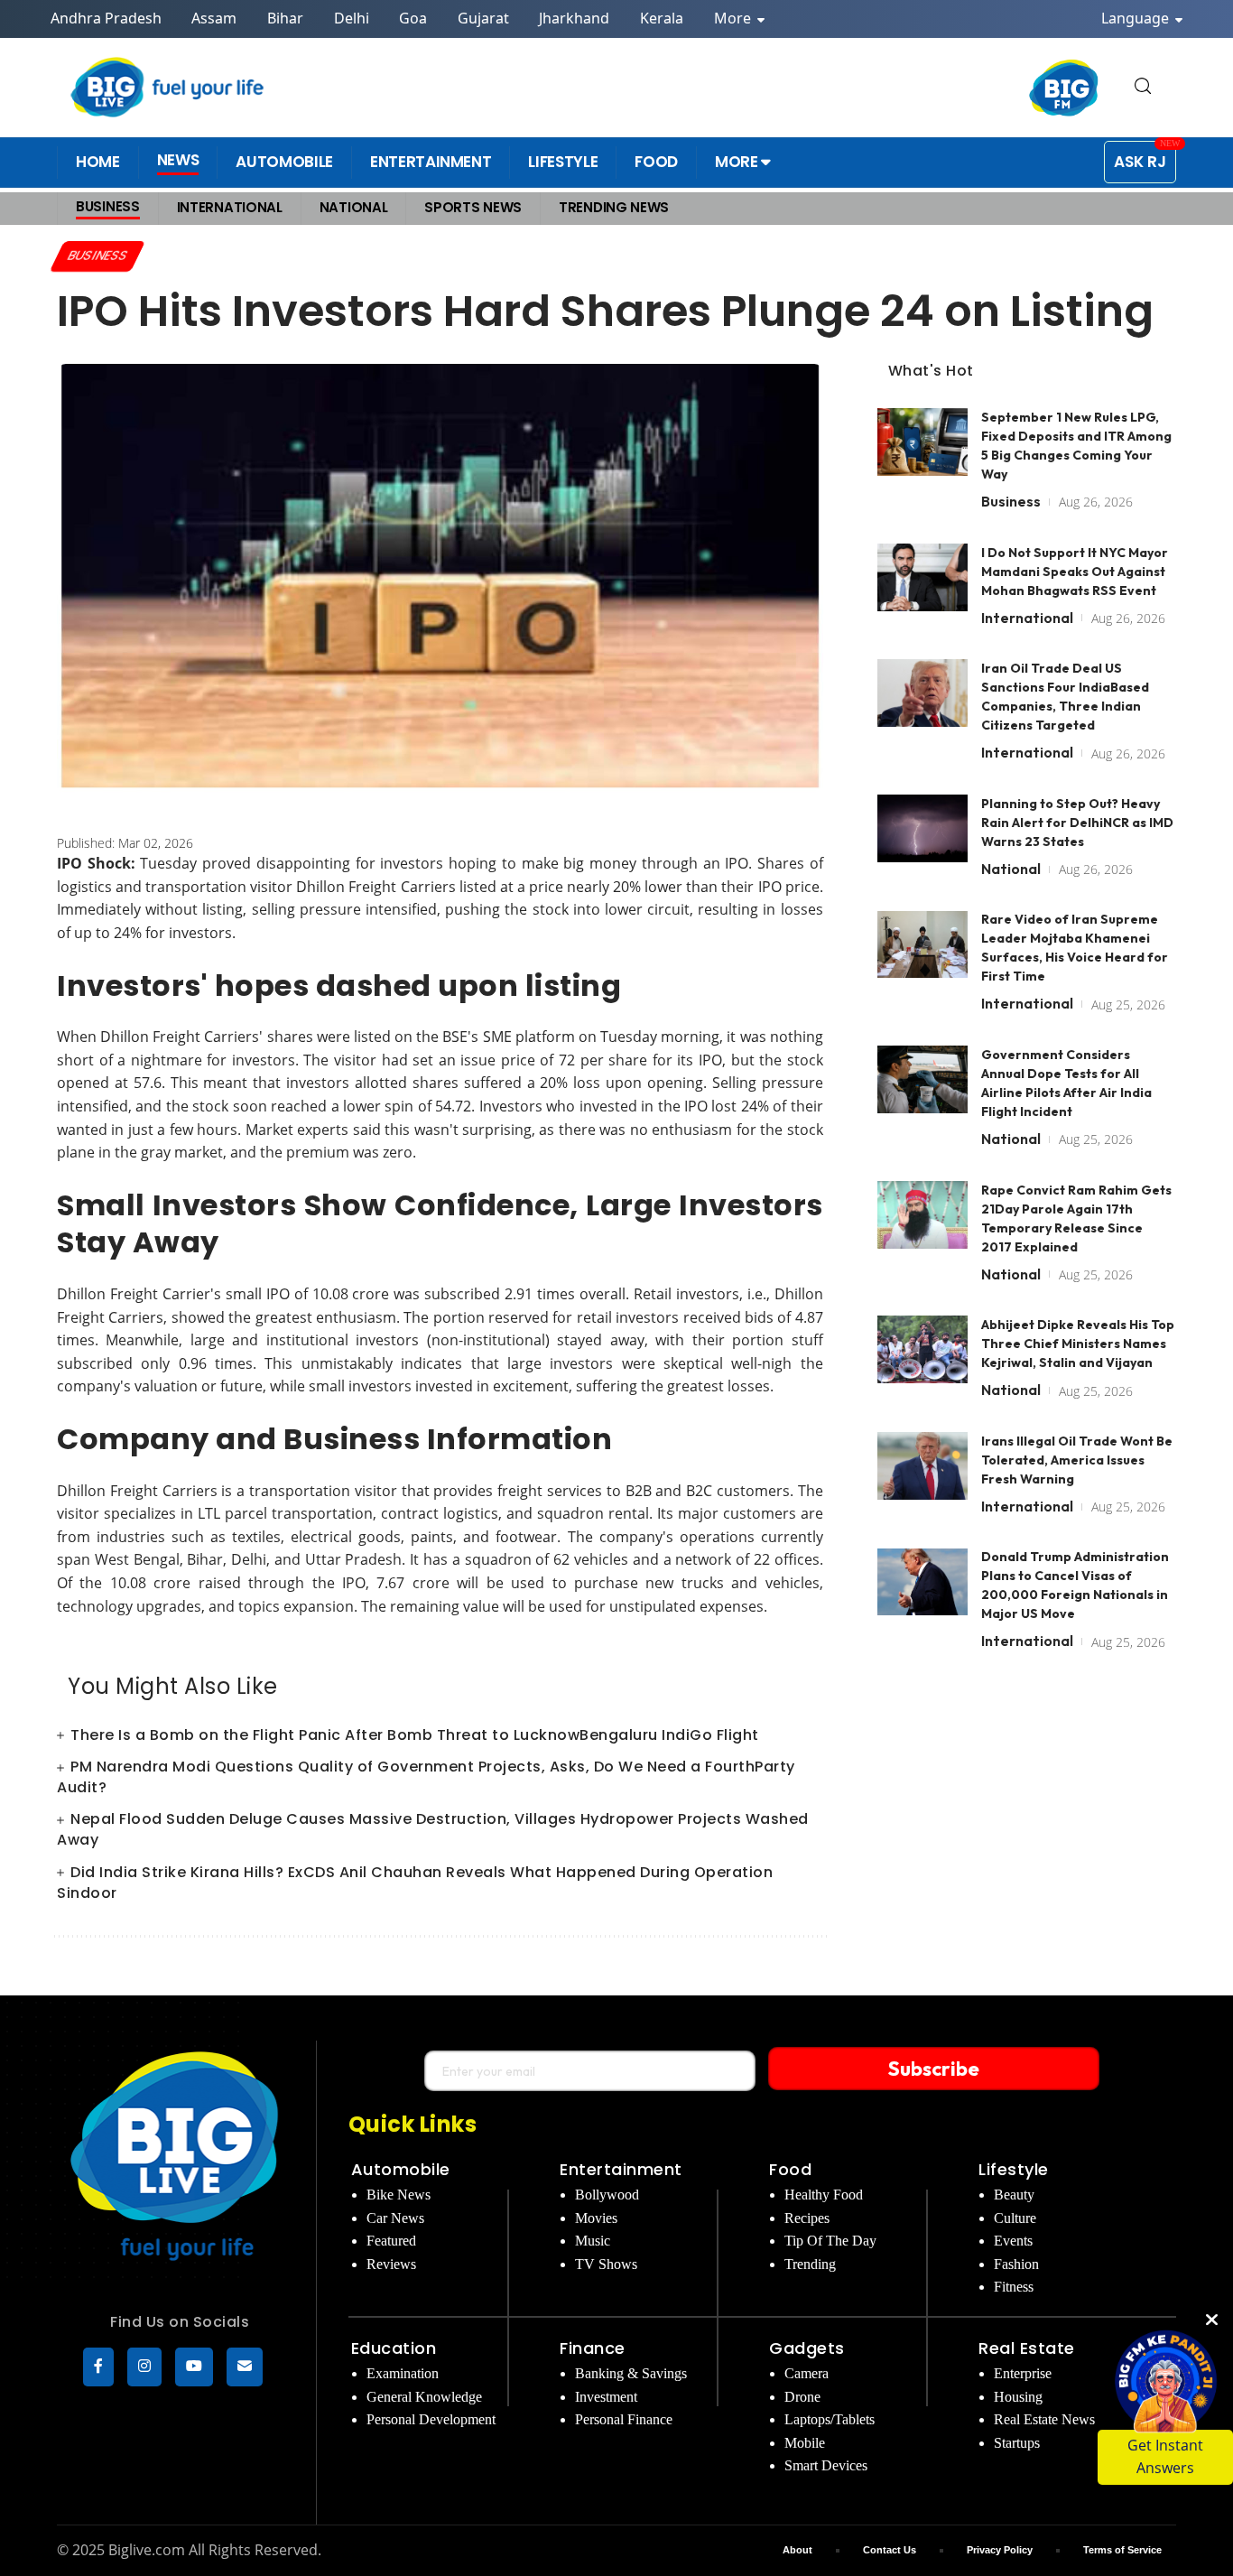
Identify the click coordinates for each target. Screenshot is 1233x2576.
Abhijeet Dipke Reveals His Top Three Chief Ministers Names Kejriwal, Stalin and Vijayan (1078, 1344)
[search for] (1143, 87)
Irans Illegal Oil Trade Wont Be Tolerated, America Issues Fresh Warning (1077, 1460)
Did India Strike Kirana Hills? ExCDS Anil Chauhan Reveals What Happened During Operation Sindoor (415, 1883)
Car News (395, 2218)
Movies (596, 2218)
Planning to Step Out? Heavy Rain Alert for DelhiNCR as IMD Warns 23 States (1077, 823)
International (1027, 618)
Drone (802, 2397)
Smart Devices (826, 2465)
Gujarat (483, 18)
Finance (593, 2348)
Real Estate (1027, 2348)
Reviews (391, 2264)
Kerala (662, 18)
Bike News (399, 2195)
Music (593, 2241)
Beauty (1014, 2195)
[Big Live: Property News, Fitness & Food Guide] (169, 87)
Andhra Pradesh (106, 18)
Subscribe (934, 2069)
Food (790, 2169)
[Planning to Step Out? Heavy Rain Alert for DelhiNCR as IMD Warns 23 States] (922, 828)
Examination (403, 2373)
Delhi (352, 18)
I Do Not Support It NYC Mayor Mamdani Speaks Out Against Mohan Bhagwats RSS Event (1075, 572)
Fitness (1014, 2287)
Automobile (401, 2169)
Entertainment (621, 2169)
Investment (606, 2397)
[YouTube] (194, 2367)
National (1011, 869)
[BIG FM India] (1064, 88)
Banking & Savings (631, 2373)
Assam (214, 18)
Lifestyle (1014, 2169)
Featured (391, 2241)
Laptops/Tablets (830, 2419)
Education (394, 2348)
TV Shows (606, 2264)
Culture (1015, 2218)
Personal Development (431, 2419)
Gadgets (807, 2348)
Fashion (1016, 2264)
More (734, 18)
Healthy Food (824, 2195)
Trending (810, 2264)
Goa (413, 18)
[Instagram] (144, 2367)
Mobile (805, 2443)
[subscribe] (245, 2367)
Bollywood (607, 2195)
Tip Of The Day (830, 2241)
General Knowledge (424, 2397)
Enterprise (1023, 2373)
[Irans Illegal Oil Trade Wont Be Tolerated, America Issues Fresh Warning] (922, 1466)
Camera (807, 2373)
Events (1013, 2241)
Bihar (285, 18)
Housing (1018, 2397)
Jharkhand (574, 18)
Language (1137, 18)
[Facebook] (98, 2367)
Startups (1017, 2443)
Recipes (807, 2218)
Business (98, 256)
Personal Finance (624, 2419)
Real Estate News (1044, 2419)
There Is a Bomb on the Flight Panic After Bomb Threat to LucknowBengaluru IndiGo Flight (415, 1735)
